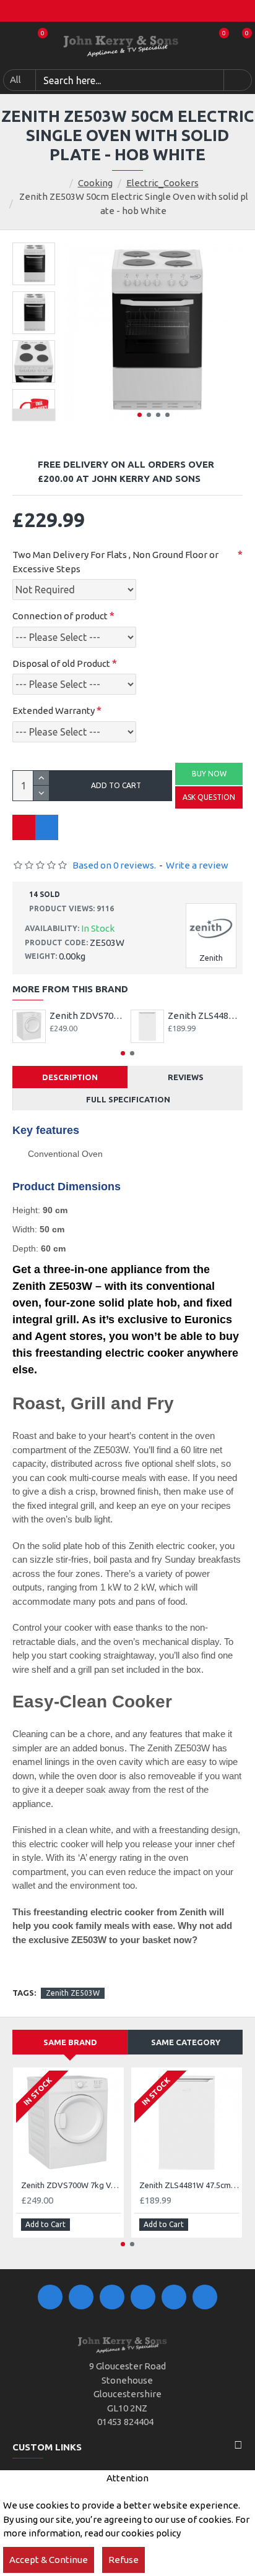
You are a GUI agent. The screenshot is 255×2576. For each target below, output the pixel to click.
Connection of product (60, 616)
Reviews (186, 1077)
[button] (140, 415)
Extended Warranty (54, 711)
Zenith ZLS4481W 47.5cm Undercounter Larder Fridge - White (205, 1015)
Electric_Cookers (162, 183)
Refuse (123, 2560)
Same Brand (70, 2042)
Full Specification (128, 1099)
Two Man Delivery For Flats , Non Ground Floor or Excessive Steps (115, 562)
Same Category (186, 2042)
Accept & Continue (49, 2560)
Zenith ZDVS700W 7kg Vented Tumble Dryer (87, 1015)
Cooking (95, 183)
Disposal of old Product (61, 663)
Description (70, 1077)
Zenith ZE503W (73, 1993)
